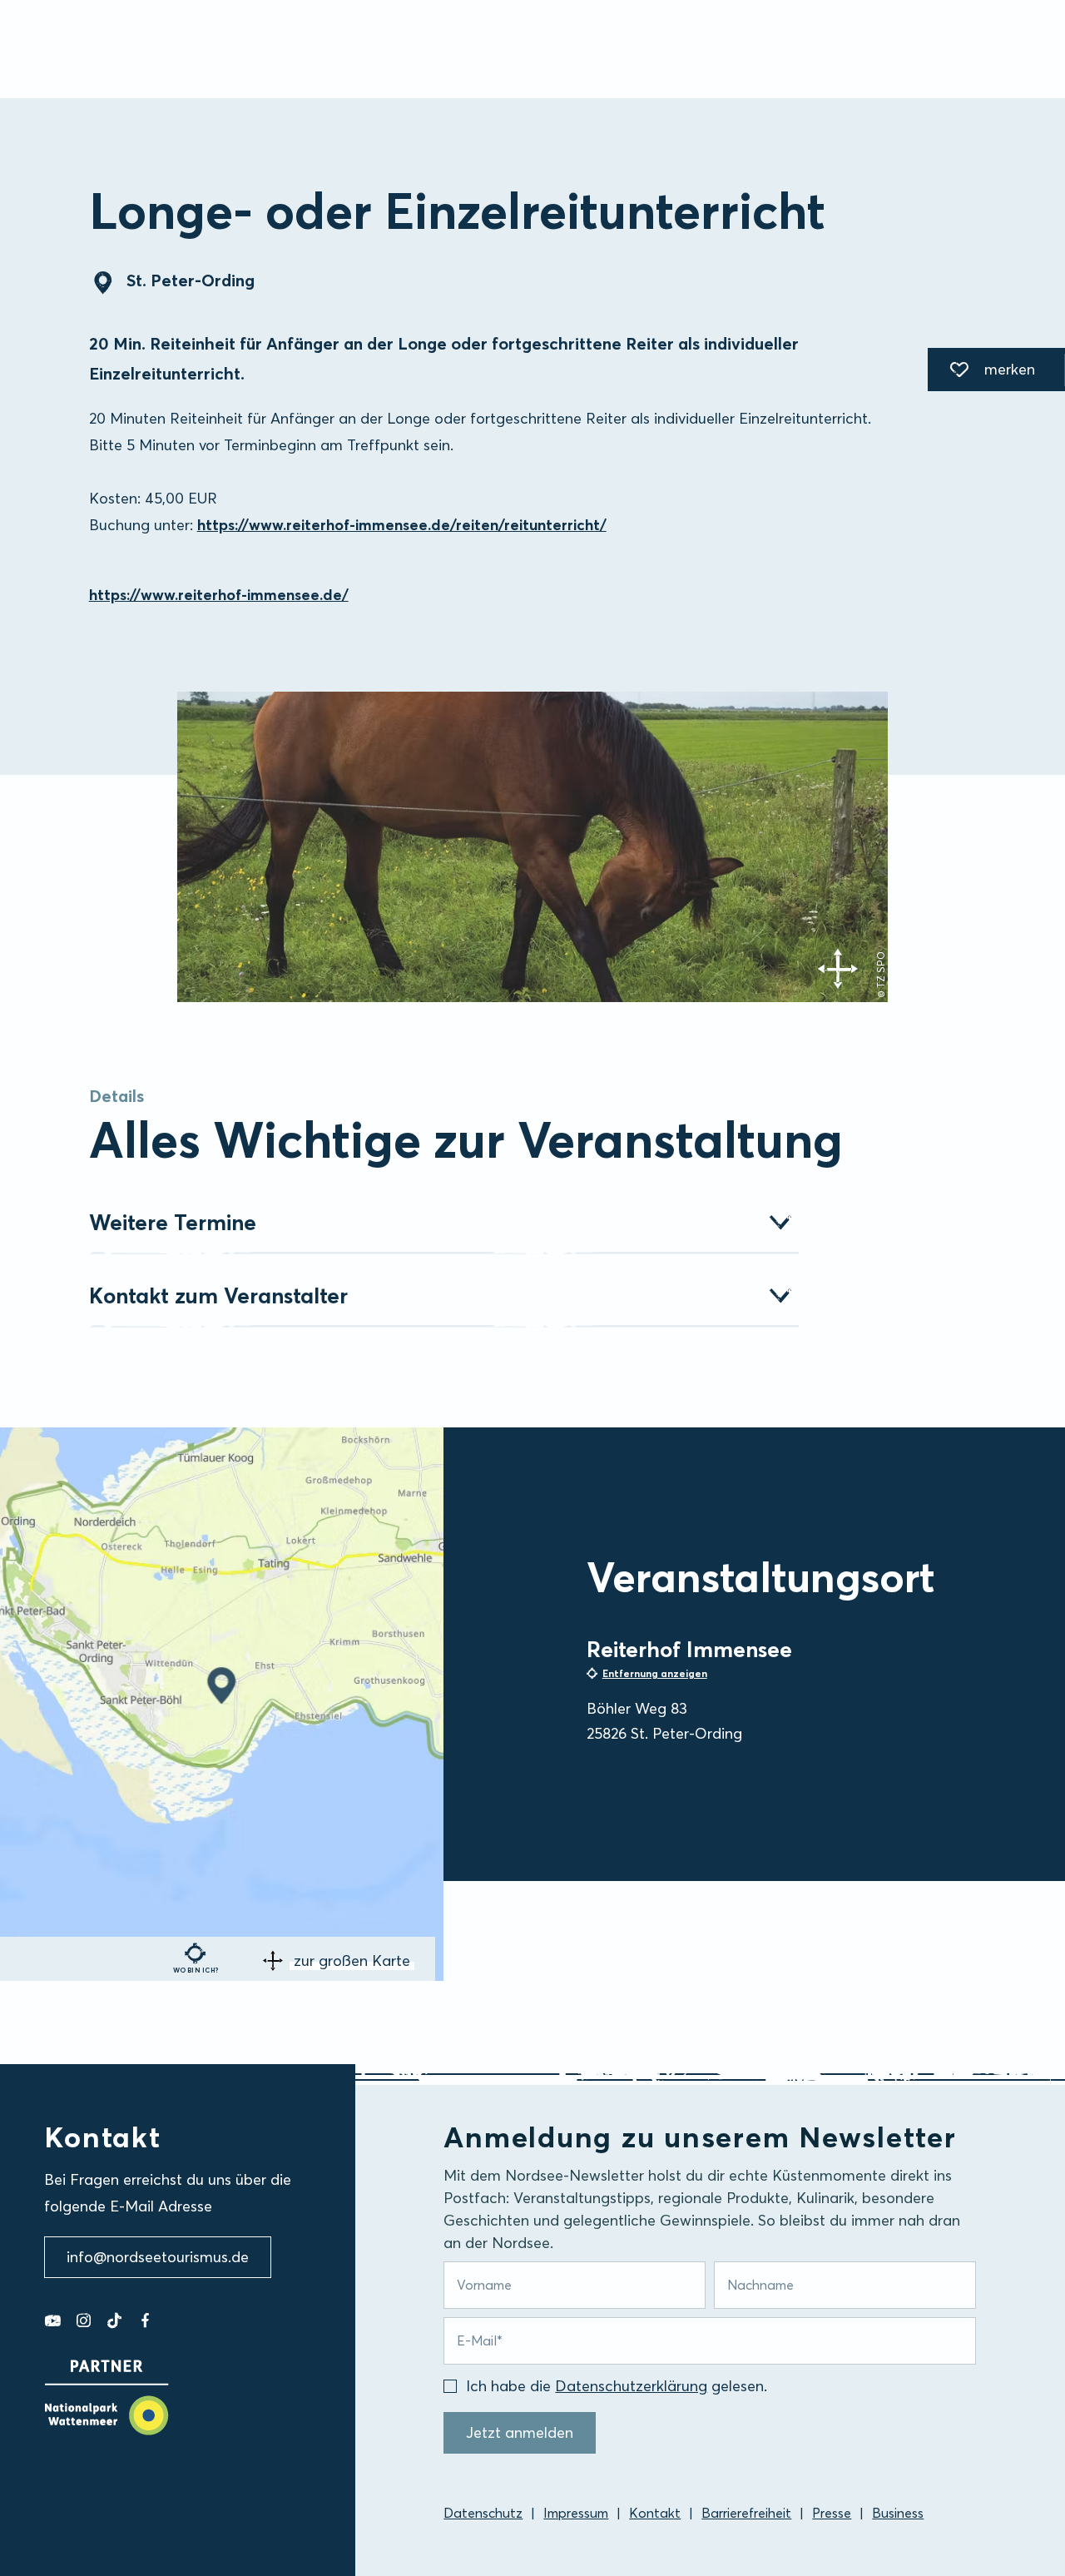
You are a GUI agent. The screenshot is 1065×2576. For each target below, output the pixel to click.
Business (898, 2513)
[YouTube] (53, 2320)
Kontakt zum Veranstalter (218, 1296)
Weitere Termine (173, 1223)
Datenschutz (483, 2513)
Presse (832, 2513)
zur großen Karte (352, 1961)
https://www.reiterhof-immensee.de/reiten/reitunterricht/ (402, 525)
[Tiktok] (114, 2320)
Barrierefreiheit (746, 2513)
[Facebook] (145, 2320)
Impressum (576, 2513)
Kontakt (655, 2513)
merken (981, 372)
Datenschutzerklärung (631, 2386)
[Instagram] (84, 2320)
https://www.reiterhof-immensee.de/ (219, 595)
